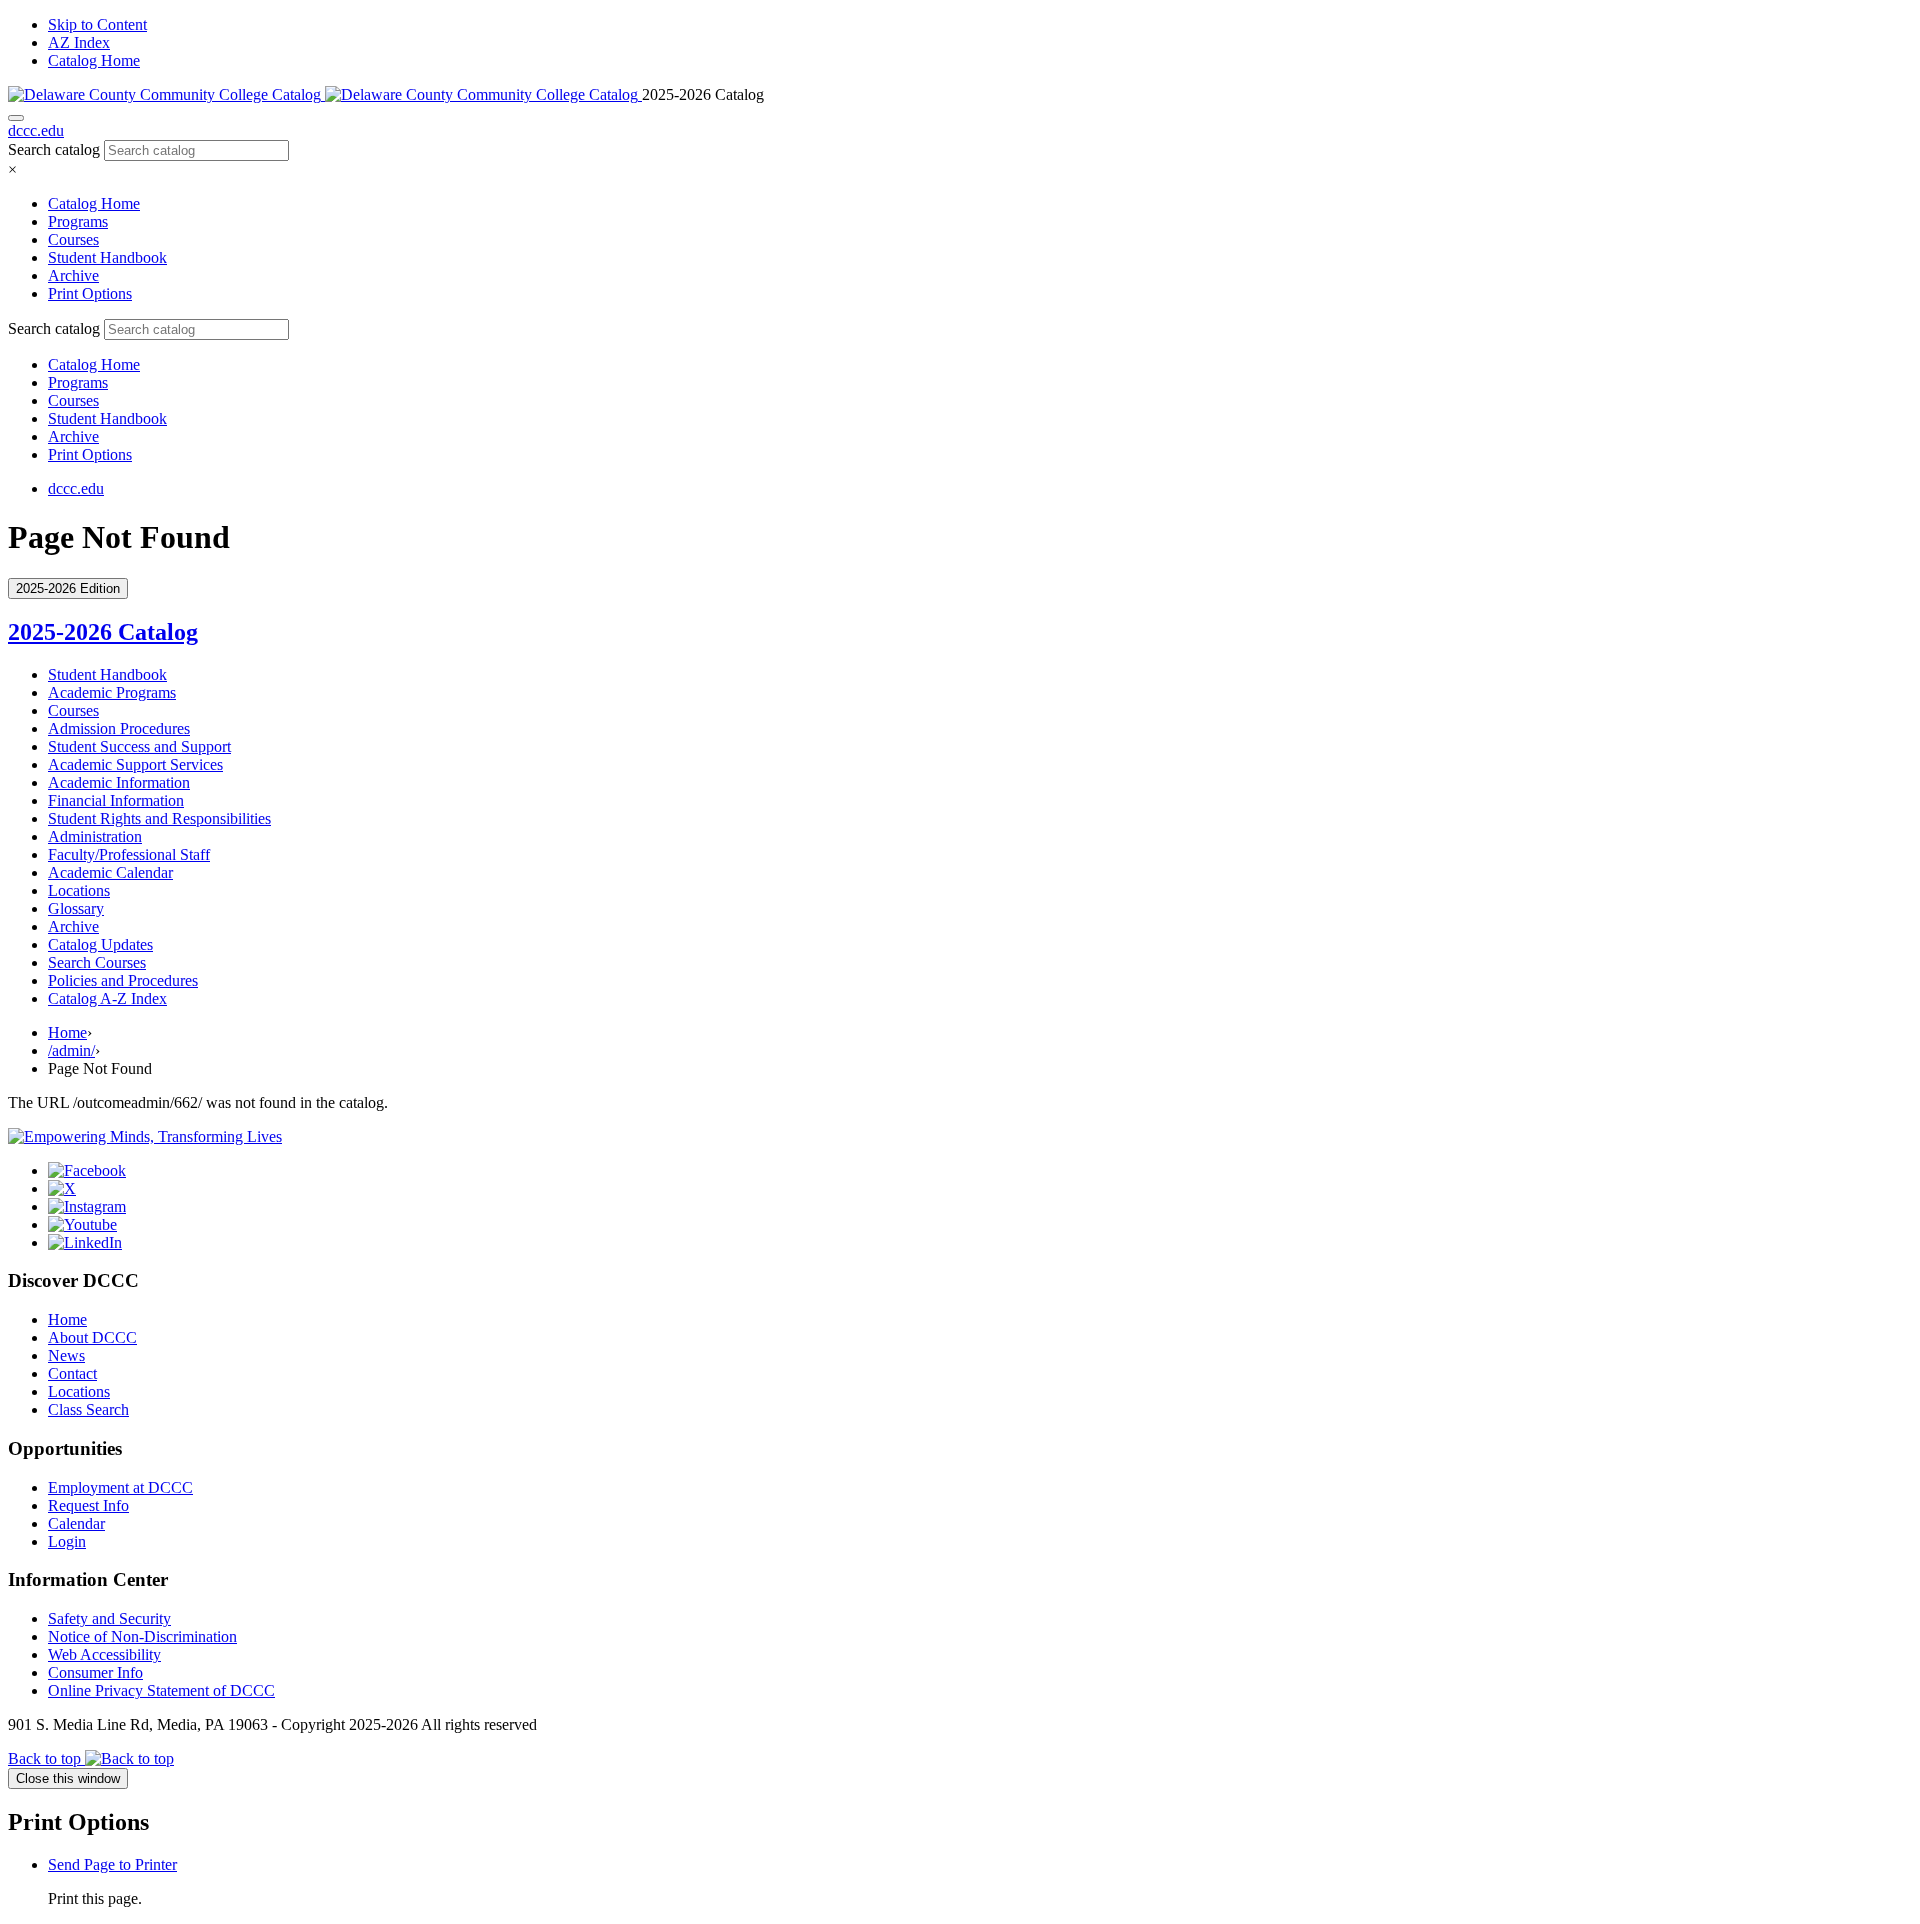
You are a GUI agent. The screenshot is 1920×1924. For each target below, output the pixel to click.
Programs (78, 221)
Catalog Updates (100, 944)
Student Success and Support (139, 746)
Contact (72, 1373)
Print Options (90, 293)
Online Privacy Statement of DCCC (161, 1690)
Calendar (76, 1523)
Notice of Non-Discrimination (142, 1636)
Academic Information (119, 782)
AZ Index (79, 42)
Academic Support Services (135, 764)
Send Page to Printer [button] (112, 1864)
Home (67, 1032)
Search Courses (97, 962)
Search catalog (54, 149)
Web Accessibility (104, 1654)
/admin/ (71, 1050)
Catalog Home (94, 60)
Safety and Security (109, 1618)
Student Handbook (107, 257)
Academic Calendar (110, 872)
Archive (73, 275)
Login (67, 1541)
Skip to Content (97, 24)
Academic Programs (112, 692)
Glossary (76, 908)
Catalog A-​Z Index (107, 998)
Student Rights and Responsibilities (159, 818)
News (66, 1355)
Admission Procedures (119, 728)
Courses (73, 239)
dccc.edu (36, 130)
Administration (95, 836)
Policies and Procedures (123, 980)
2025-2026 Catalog (103, 632)
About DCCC (92, 1337)
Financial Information (116, 800)
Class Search (88, 1409)
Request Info (88, 1505)
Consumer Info (95, 1672)
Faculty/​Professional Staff (129, 854)
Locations (79, 890)
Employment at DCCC (120, 1487)
